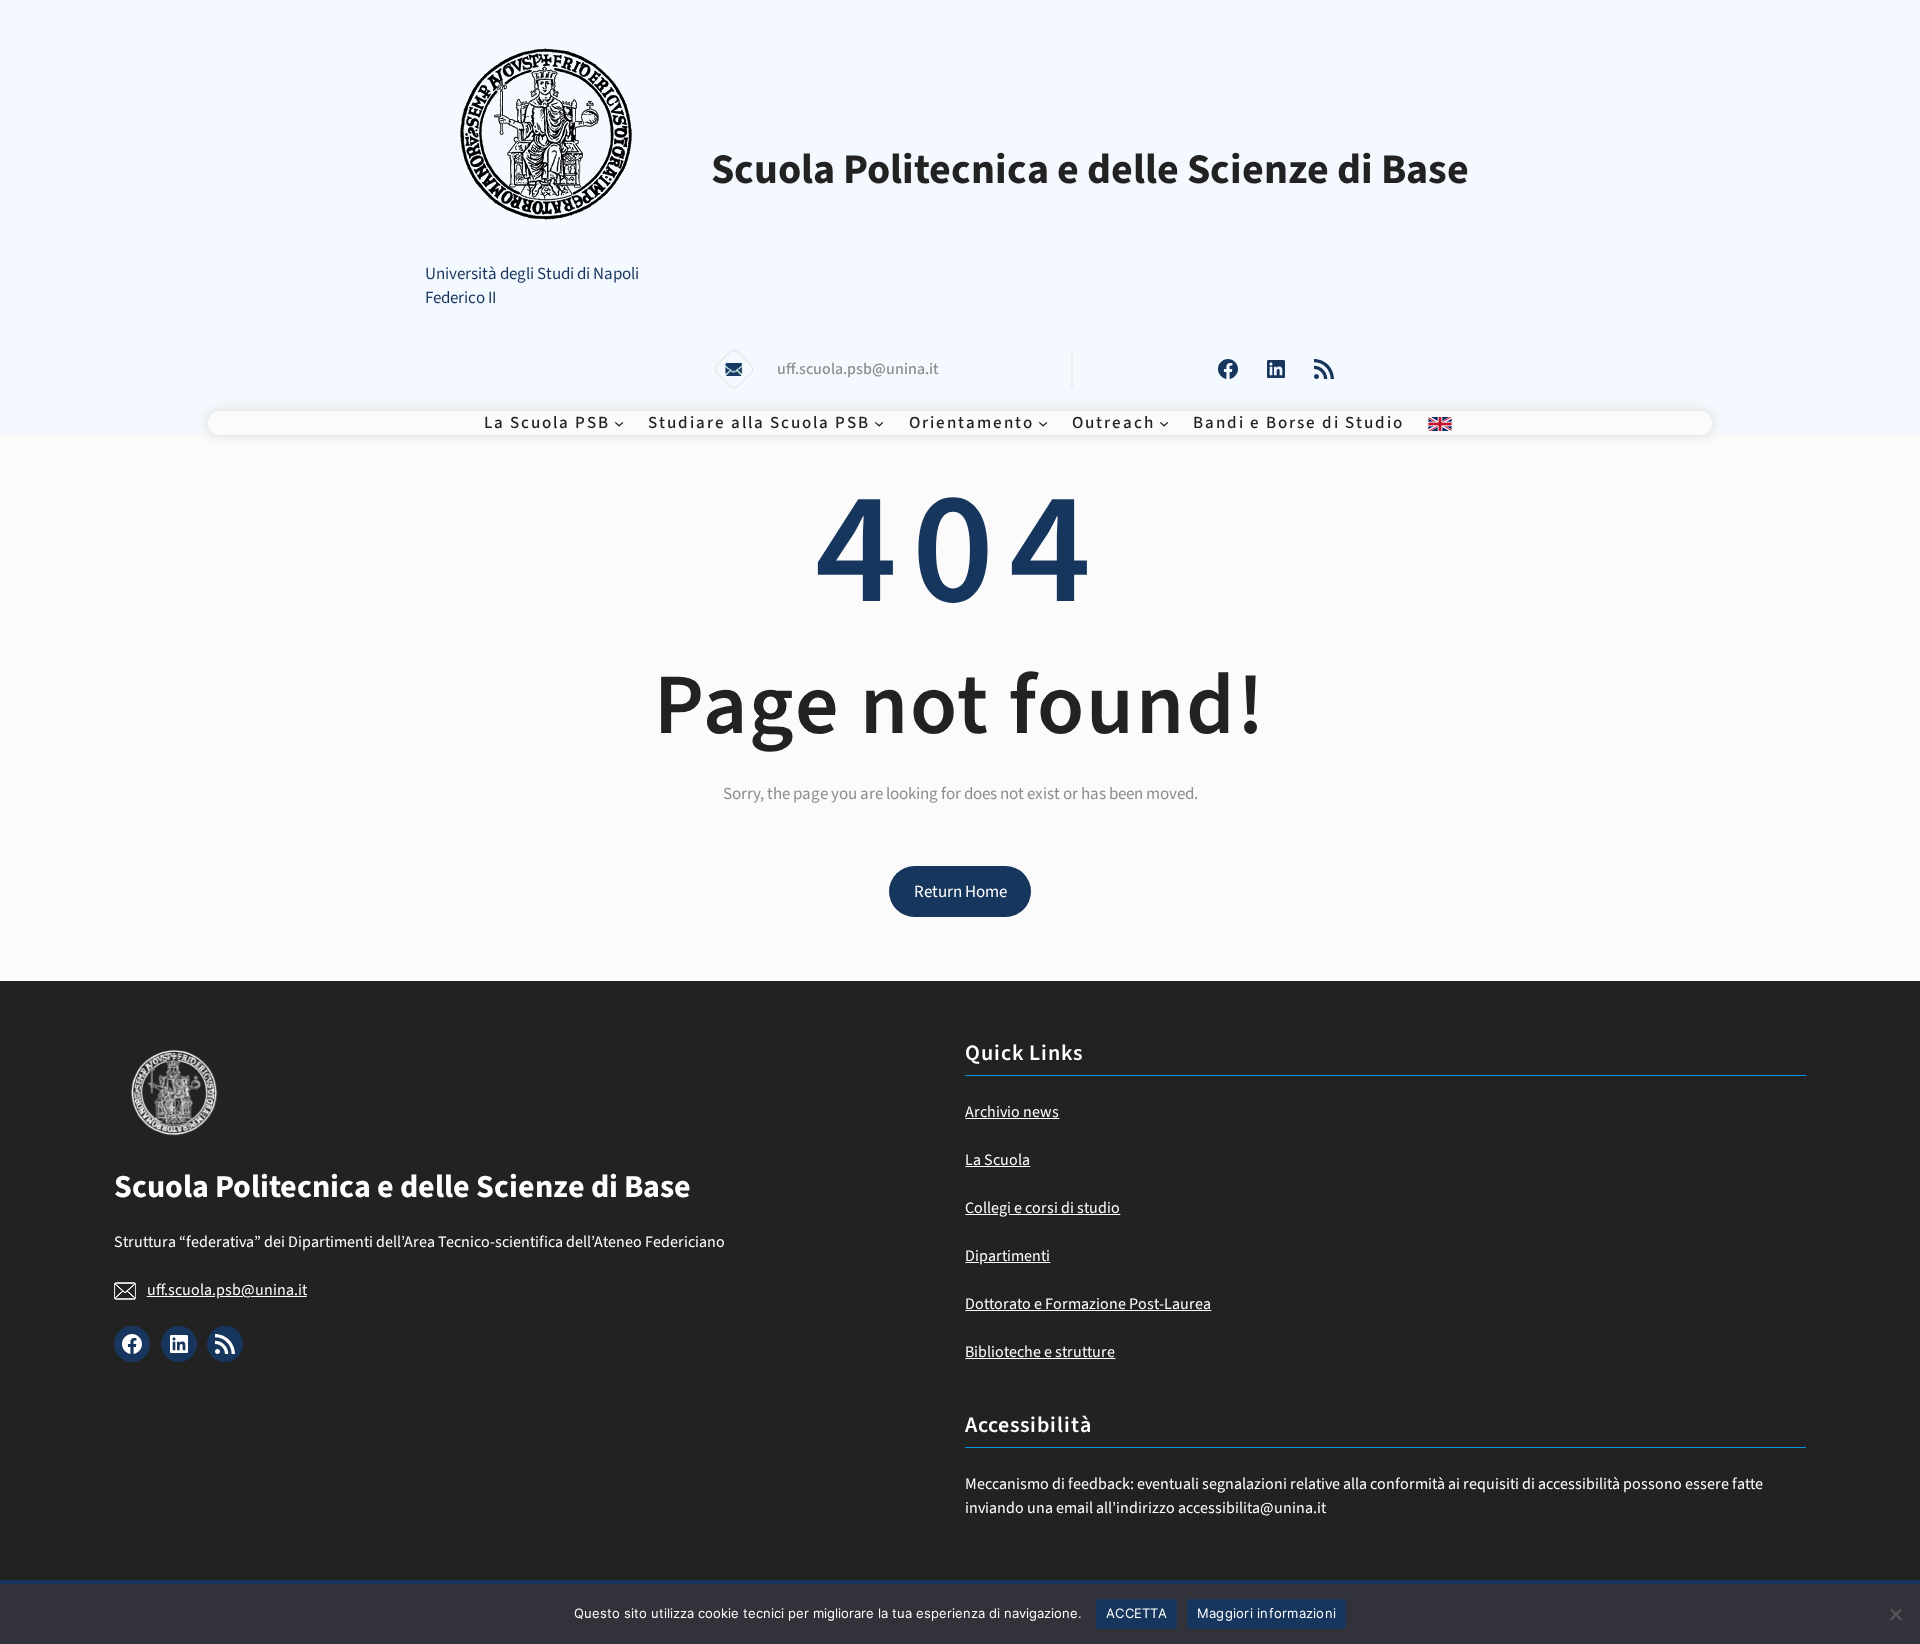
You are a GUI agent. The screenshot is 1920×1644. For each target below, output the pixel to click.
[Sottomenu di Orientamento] (1043, 423)
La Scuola (997, 1160)
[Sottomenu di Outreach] (1164, 423)
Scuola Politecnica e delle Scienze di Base (1090, 170)
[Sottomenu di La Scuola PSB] (619, 423)
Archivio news (1012, 1112)
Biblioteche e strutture (1040, 1352)
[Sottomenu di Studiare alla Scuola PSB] (879, 423)
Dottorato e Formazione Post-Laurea (1088, 1304)
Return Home (960, 892)
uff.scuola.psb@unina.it (227, 1290)
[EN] (1440, 423)
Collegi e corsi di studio (1042, 1208)
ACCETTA (1136, 1613)
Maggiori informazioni (1266, 1613)
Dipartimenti (1007, 1256)
